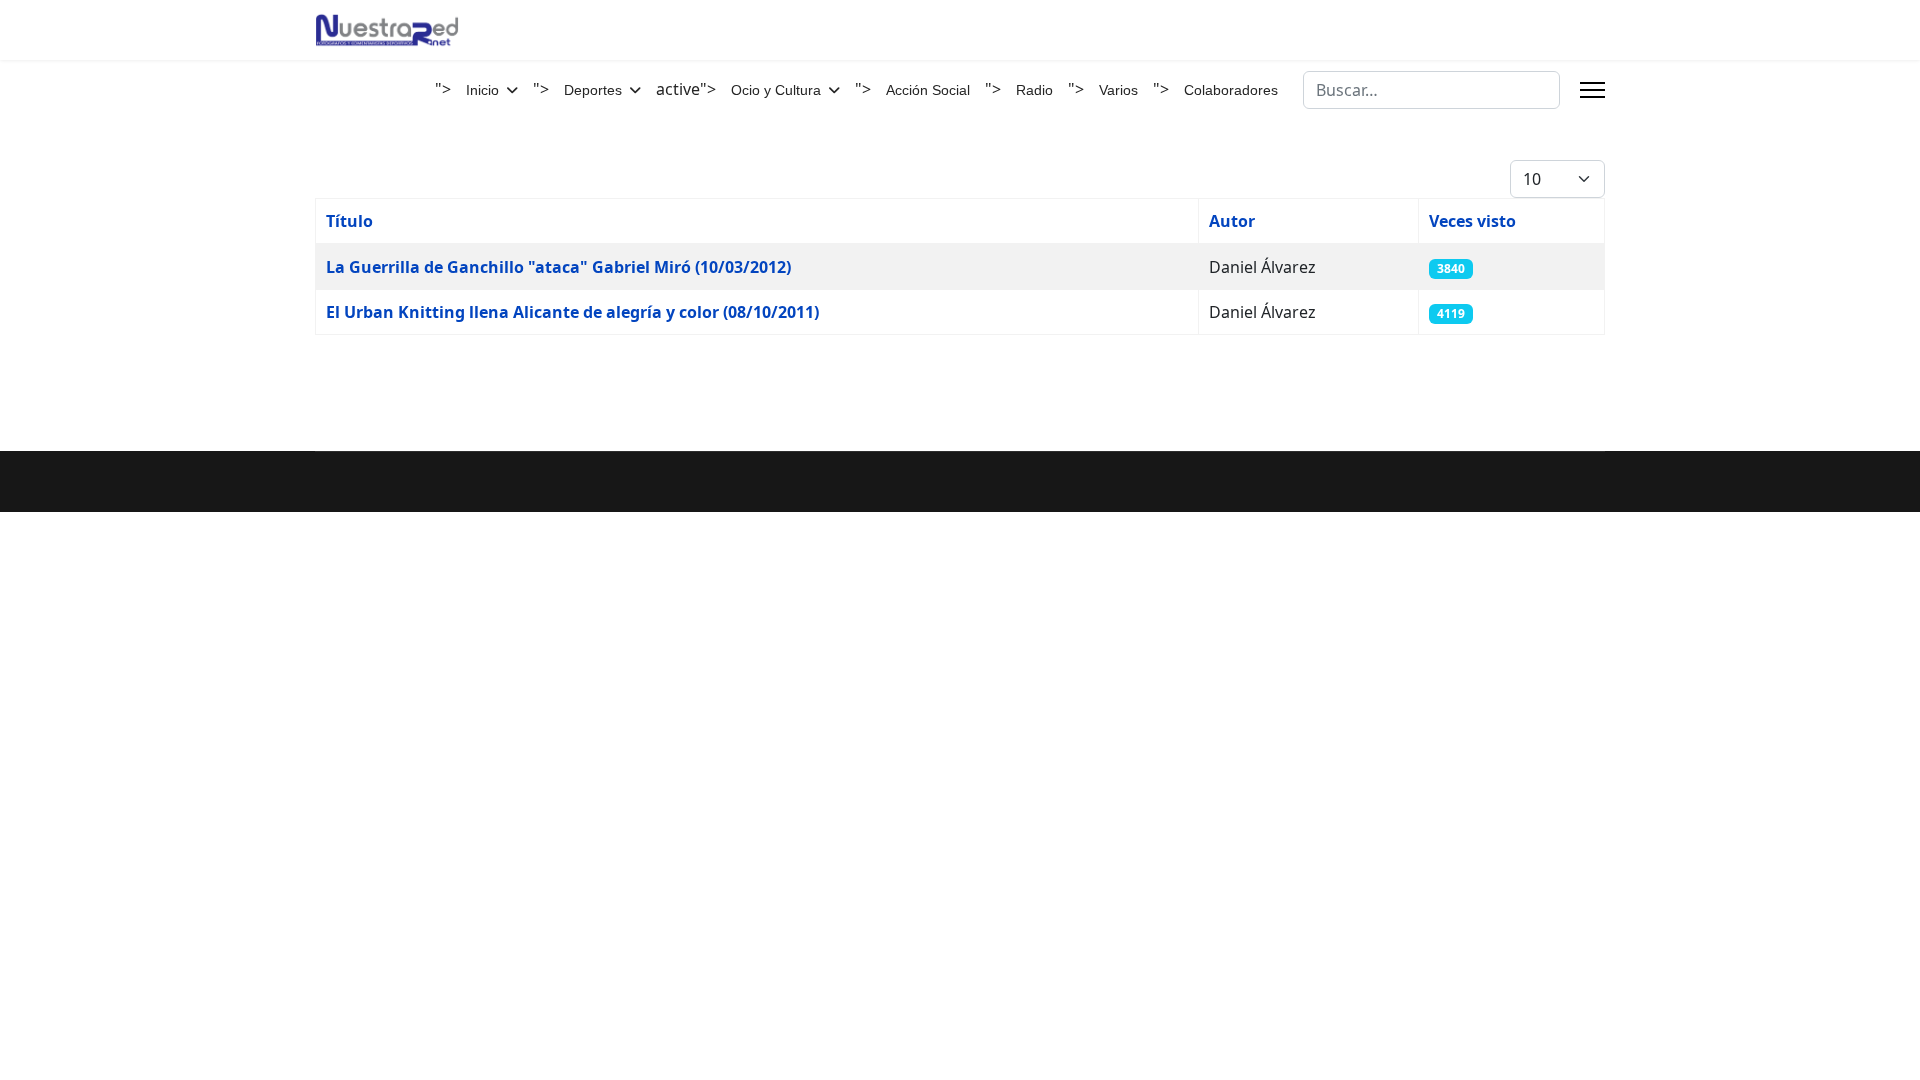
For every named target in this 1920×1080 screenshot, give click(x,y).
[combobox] (1431, 90)
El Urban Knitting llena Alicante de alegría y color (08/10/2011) (572, 312)
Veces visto (1472, 221)
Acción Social (928, 90)
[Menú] (1592, 90)
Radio (1034, 90)
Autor (1232, 221)
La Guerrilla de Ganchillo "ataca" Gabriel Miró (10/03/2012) (558, 267)
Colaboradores (1231, 90)
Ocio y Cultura (776, 90)
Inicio (482, 90)
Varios (1118, 90)
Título (349, 221)
